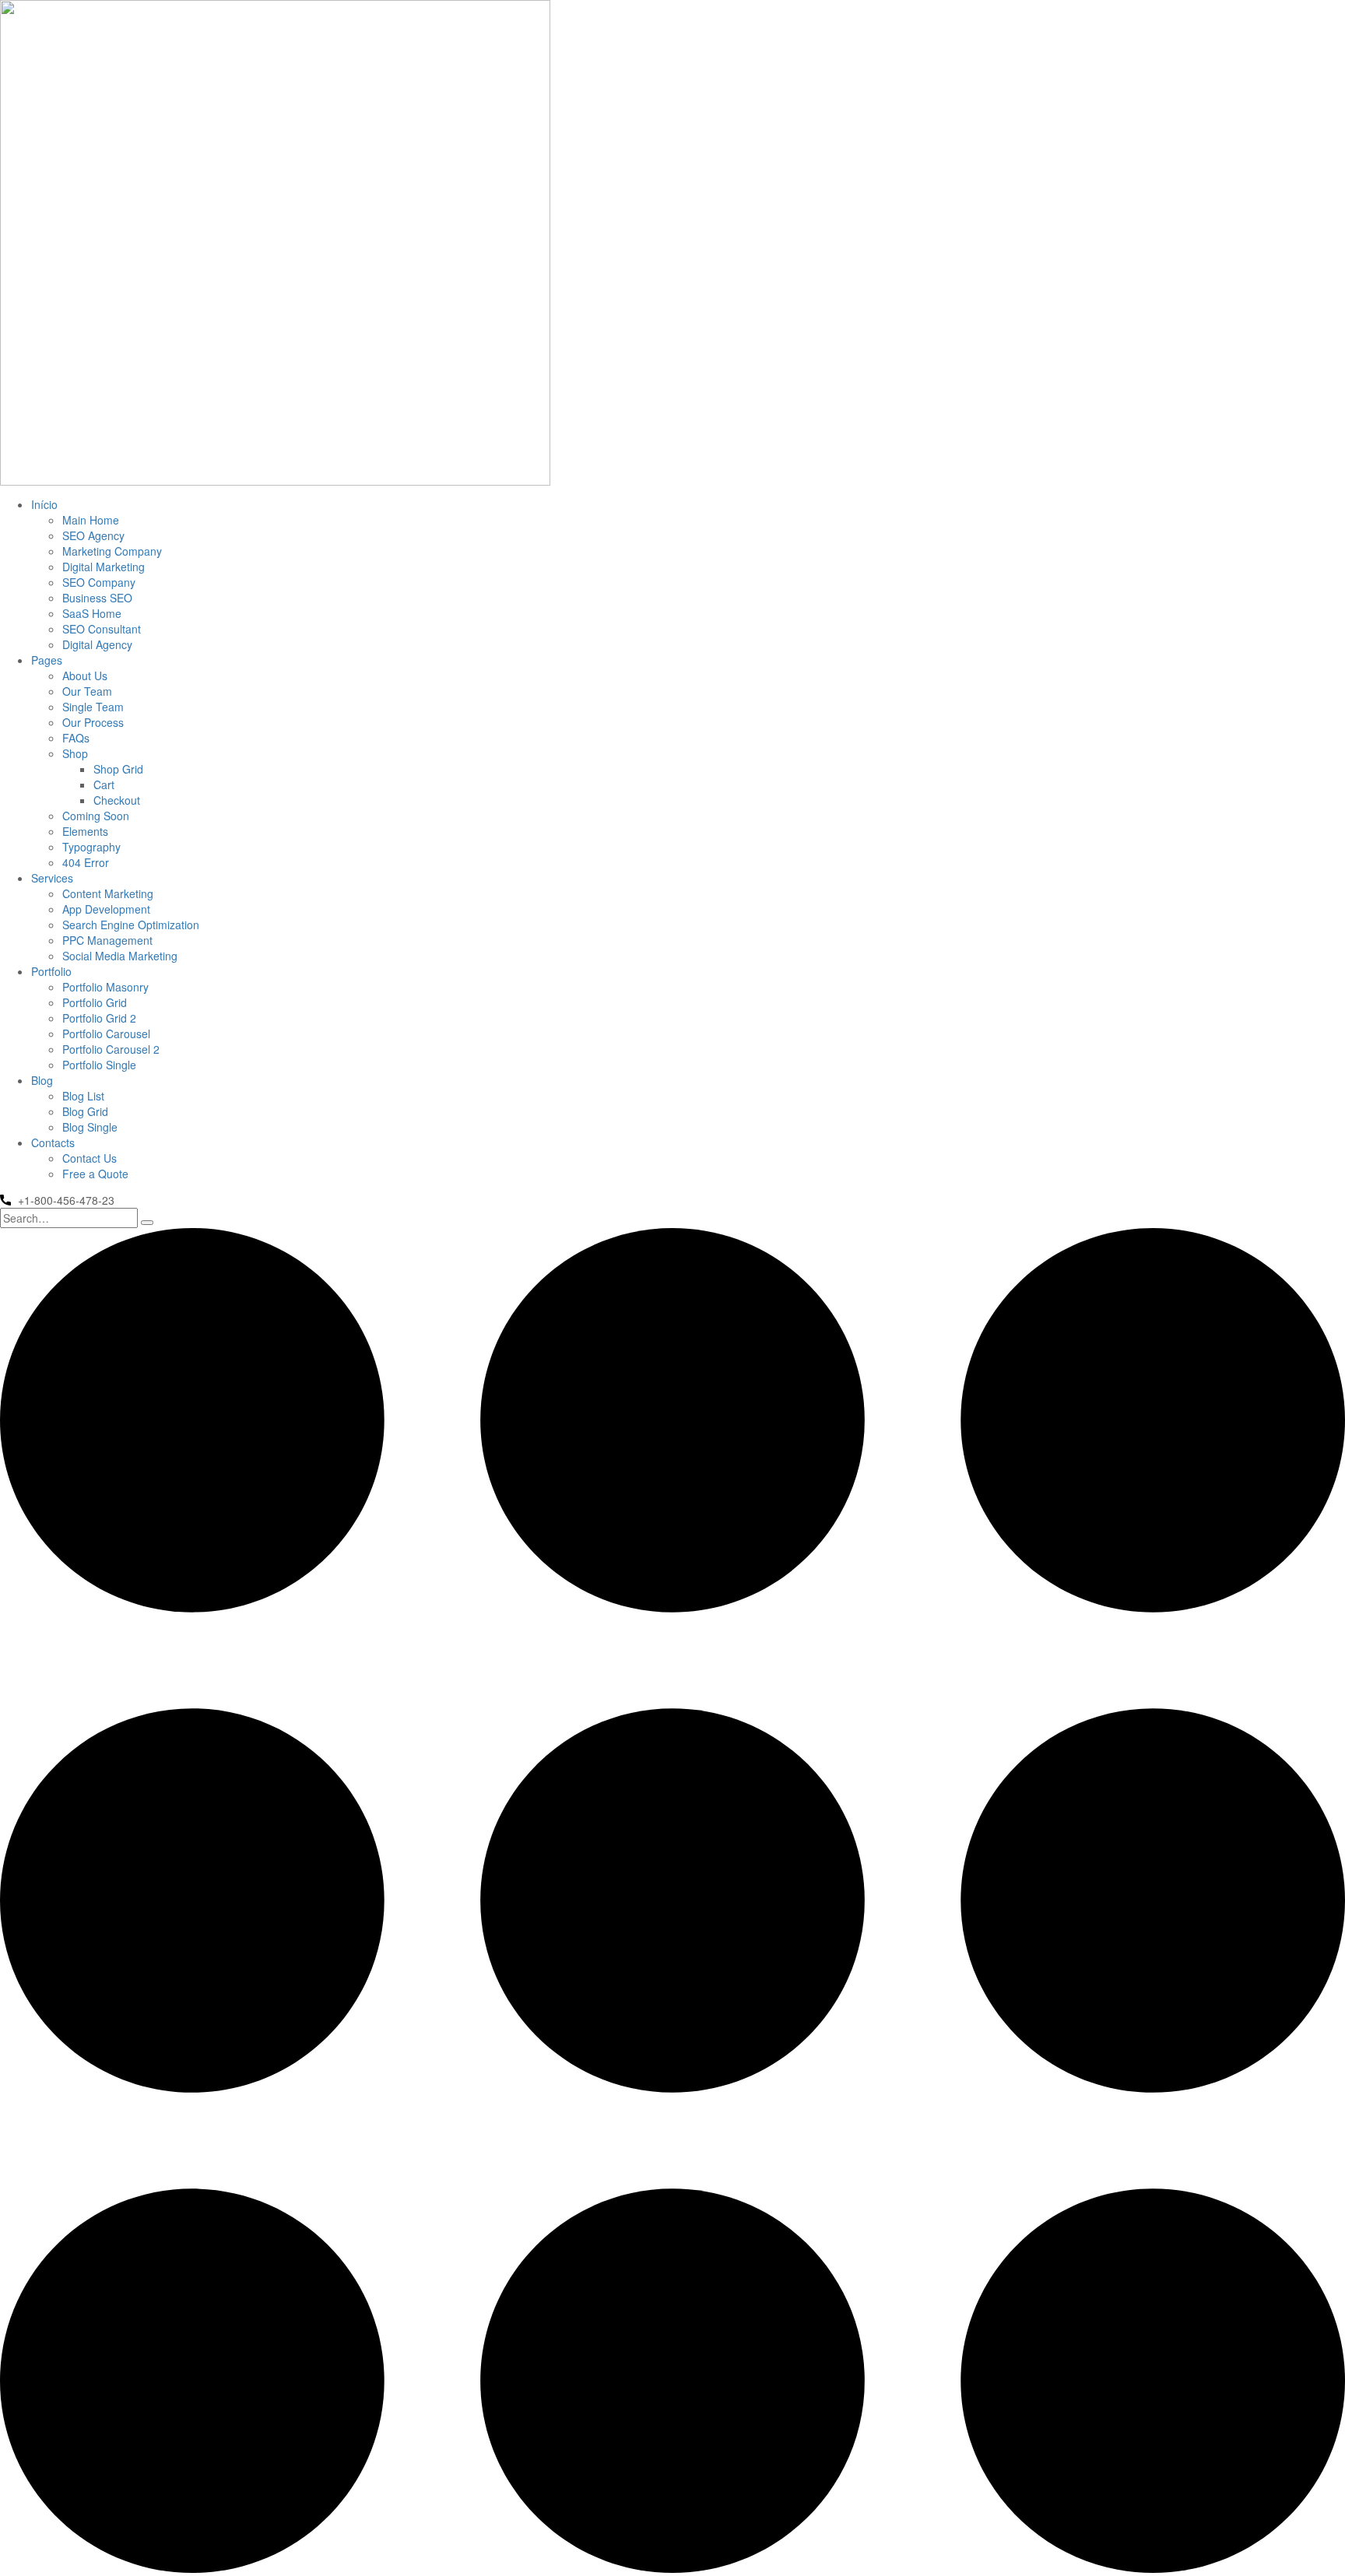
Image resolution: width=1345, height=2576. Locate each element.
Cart (104, 784)
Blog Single (90, 1127)
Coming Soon (96, 816)
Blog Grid (85, 1111)
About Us (85, 676)
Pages (47, 660)
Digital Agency (97, 644)
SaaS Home (92, 613)
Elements (85, 831)
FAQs (76, 738)
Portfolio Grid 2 (99, 1018)
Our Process (93, 722)
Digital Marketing (104, 567)
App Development (106, 909)
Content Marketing (108, 893)
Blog (42, 1080)
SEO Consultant (102, 629)
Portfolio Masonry (105, 987)
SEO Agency (93, 535)
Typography (91, 847)
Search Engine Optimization (131, 925)
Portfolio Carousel (106, 1034)
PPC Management (107, 940)
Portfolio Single (99, 1065)
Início (44, 504)
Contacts (53, 1142)
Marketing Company (112, 551)
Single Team (93, 707)
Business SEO (97, 598)
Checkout (117, 800)
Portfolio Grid (95, 1002)
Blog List (83, 1096)
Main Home (91, 520)
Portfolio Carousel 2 (111, 1049)
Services (52, 878)
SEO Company (99, 582)
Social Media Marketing (120, 956)
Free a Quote (95, 1174)
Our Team (87, 691)
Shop (75, 753)
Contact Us (90, 1158)
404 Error (86, 862)
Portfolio (51, 971)
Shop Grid (118, 769)
